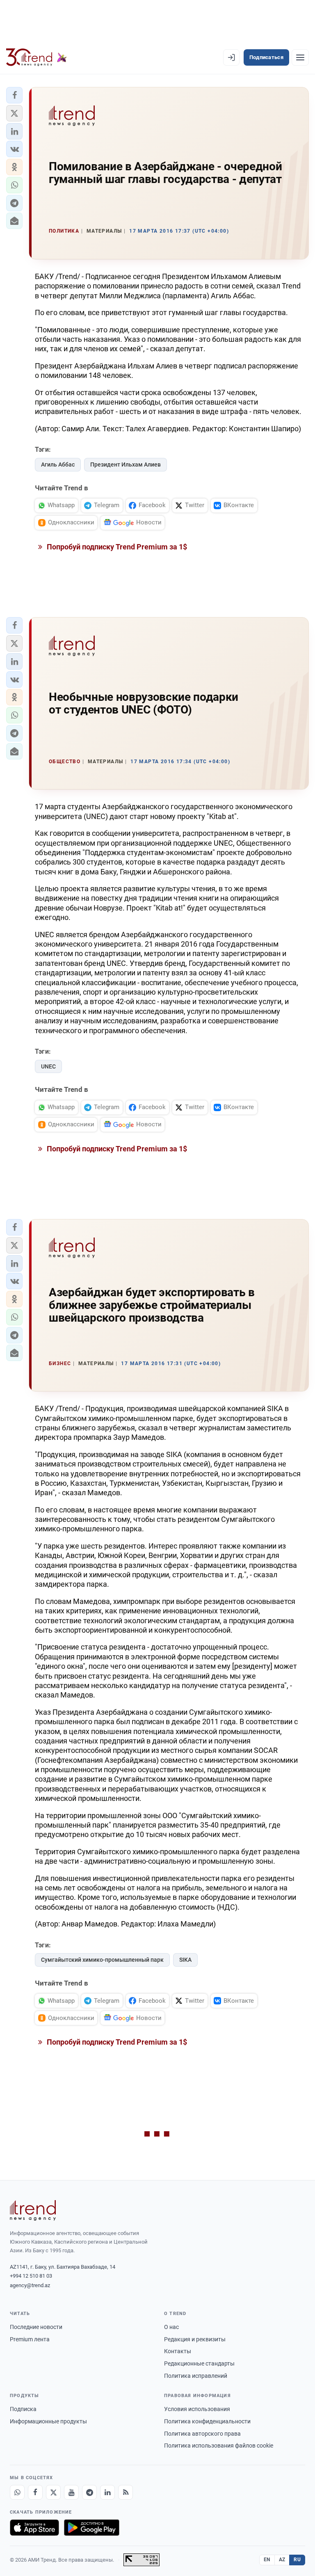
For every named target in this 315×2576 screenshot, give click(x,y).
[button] (14, 95)
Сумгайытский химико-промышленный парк (102, 1960)
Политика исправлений (196, 2376)
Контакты (178, 2351)
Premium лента (30, 2339)
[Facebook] (35, 2492)
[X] (53, 2492)
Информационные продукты (48, 2421)
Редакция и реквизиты (195, 2339)
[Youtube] (71, 2492)
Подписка (23, 2409)
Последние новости (36, 2327)
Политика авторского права (202, 2434)
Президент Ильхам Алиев (126, 464)
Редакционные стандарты (199, 2363)
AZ (282, 2560)
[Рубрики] (300, 57)
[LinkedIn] (107, 2492)
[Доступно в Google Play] (92, 2528)
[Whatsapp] (17, 2492)
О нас (171, 2327)
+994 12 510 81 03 (31, 2276)
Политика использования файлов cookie (219, 2446)
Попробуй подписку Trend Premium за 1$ (116, 547)
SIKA (185, 1960)
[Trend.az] (37, 57)
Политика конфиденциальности (207, 2421)
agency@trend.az (30, 2285)
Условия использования (197, 2409)
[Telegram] (89, 2492)
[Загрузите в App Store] (34, 2528)
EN (267, 2560)
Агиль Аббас (58, 464)
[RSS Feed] (126, 2492)
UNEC (48, 1066)
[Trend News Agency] (33, 2210)
